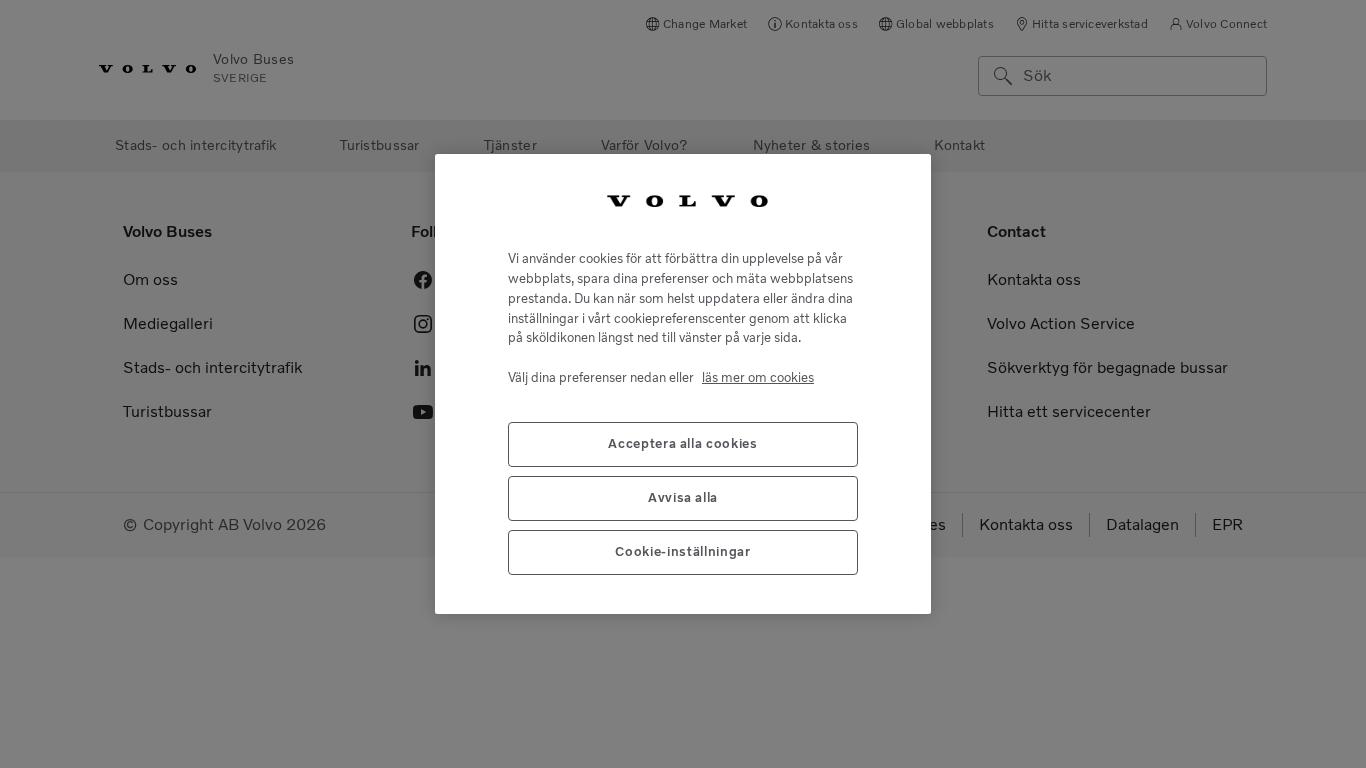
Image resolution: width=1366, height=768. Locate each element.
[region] (683, 384)
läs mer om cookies (758, 377)
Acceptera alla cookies (682, 443)
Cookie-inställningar (682, 551)
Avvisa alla (683, 497)
